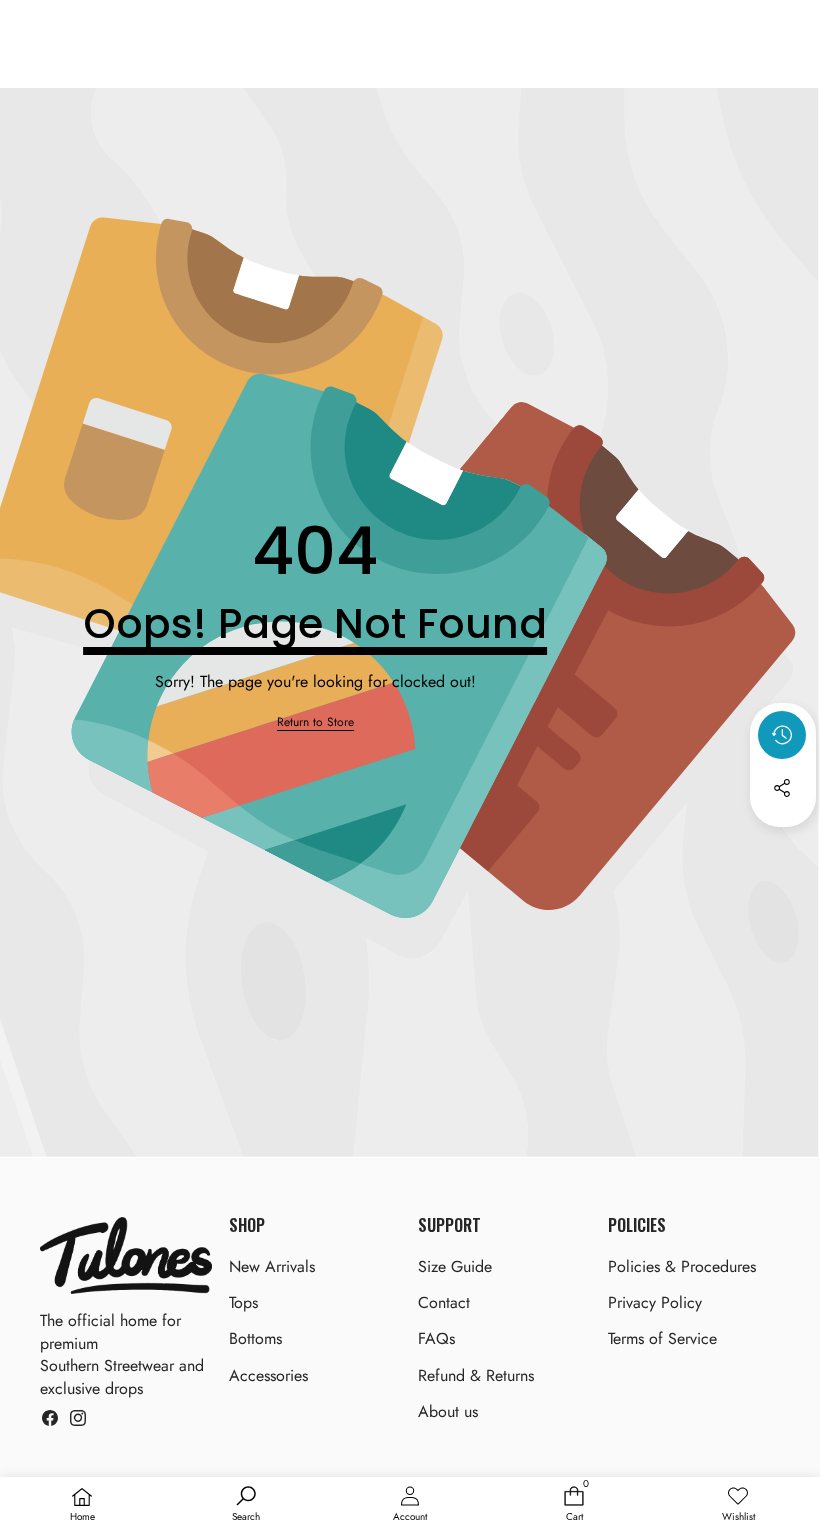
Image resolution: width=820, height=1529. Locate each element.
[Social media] (782, 788)
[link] (315, 722)
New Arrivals (272, 1266)
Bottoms (255, 1338)
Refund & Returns (476, 1375)
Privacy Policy (655, 1302)
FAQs (436, 1338)
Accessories (268, 1375)
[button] (783, 842)
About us (448, 1411)
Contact (444, 1302)
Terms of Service (662, 1338)
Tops (243, 1302)
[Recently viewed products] (782, 735)
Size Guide (455, 1266)
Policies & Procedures (682, 1266)
